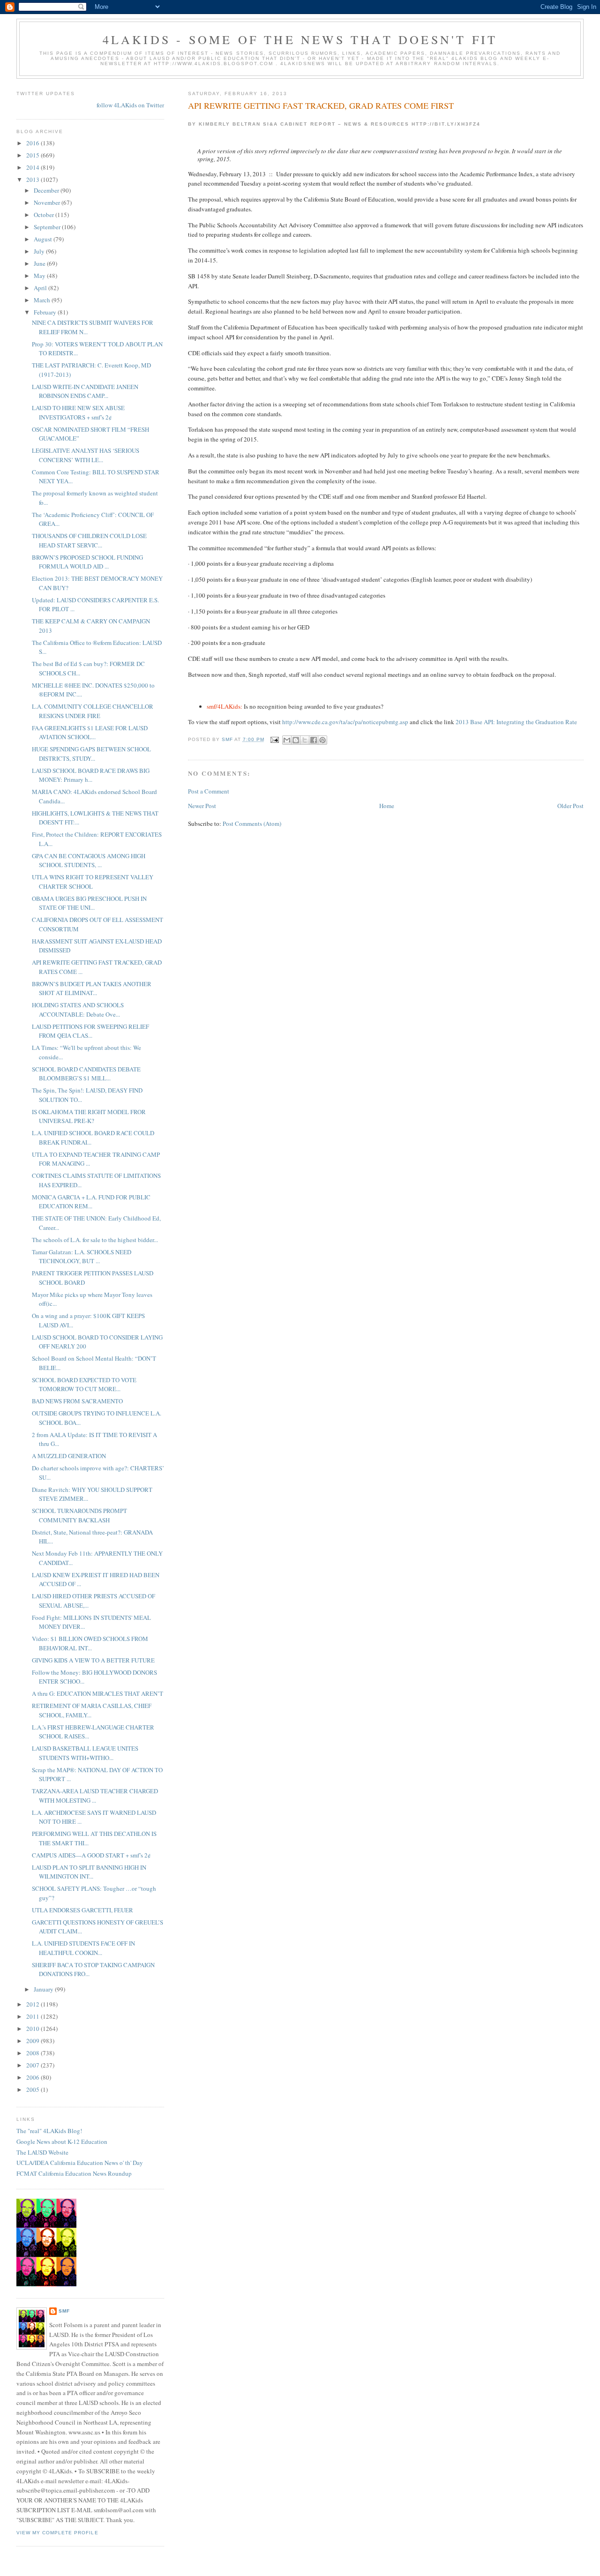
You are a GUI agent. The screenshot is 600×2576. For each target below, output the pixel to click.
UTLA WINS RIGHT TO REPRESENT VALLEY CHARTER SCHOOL (93, 882)
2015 (34, 155)
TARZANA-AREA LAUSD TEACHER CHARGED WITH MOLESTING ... (95, 1796)
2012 (34, 2004)
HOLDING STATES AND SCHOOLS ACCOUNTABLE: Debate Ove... (78, 1010)
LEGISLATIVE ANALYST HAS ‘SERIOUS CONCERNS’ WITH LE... (86, 455)
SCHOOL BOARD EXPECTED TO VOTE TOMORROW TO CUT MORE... (84, 1385)
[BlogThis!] (296, 740)
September (48, 227)
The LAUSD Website (42, 2152)
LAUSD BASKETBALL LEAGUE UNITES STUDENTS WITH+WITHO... (85, 1753)
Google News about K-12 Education (62, 2142)
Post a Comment (209, 791)
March (43, 300)
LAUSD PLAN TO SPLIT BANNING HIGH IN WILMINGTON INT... (89, 1872)
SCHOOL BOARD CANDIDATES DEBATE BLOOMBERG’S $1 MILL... (86, 1074)
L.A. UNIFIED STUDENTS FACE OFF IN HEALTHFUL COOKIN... (83, 1948)
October (45, 215)
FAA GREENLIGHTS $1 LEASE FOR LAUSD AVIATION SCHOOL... (90, 733)
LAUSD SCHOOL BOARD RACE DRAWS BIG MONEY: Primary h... (91, 775)
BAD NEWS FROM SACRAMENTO (77, 1401)
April (41, 288)
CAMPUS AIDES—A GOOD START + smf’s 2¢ (91, 1855)
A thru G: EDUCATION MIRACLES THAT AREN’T (97, 1693)
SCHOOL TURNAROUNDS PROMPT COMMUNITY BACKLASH (79, 1515)
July (40, 251)
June (40, 263)
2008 (34, 2053)
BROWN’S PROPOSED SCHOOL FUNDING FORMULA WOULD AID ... (87, 562)
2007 (34, 2065)
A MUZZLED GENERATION (69, 1456)
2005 (34, 2089)
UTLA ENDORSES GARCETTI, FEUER (82, 1910)
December (47, 190)
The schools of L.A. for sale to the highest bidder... (95, 1240)
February (46, 312)
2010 (34, 2029)
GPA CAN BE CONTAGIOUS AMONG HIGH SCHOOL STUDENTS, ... (89, 861)
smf (64, 2311)
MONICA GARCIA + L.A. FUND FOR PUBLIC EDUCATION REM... (91, 1202)
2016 (34, 143)
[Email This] (287, 740)
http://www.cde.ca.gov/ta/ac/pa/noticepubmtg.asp (345, 722)
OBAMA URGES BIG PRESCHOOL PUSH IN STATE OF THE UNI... (89, 903)
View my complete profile (57, 2533)
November (48, 202)
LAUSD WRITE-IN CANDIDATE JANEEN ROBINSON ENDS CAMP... (85, 391)
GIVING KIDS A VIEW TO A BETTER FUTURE (93, 1660)
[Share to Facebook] (314, 740)
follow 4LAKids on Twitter (130, 105)
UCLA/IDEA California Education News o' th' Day (80, 2163)
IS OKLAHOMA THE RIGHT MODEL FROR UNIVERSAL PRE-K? (89, 1116)
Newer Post (202, 806)
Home (387, 806)
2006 (34, 2077)
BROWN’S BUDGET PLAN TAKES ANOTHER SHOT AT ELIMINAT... (92, 988)
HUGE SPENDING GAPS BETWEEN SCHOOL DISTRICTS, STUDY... (91, 754)
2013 (34, 180)
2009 (34, 2041)
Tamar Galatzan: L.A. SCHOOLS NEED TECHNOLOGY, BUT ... (82, 1257)
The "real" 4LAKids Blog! (49, 2131)
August (44, 239)
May (40, 276)
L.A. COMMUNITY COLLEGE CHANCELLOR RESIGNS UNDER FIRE (93, 711)
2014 (34, 167)
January (44, 1989)
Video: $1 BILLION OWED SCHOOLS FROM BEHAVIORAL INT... (90, 1643)
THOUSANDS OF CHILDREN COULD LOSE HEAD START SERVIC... (89, 540)
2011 (34, 2016)
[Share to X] (305, 740)
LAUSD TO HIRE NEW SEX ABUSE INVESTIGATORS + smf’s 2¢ (78, 412)
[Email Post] (274, 739)
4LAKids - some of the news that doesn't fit (300, 39)
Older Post (570, 806)
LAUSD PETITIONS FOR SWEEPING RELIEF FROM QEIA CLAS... (90, 1031)
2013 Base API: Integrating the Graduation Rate (516, 722)
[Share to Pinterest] (322, 740)
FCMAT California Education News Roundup (74, 2173)
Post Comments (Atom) (252, 824)
